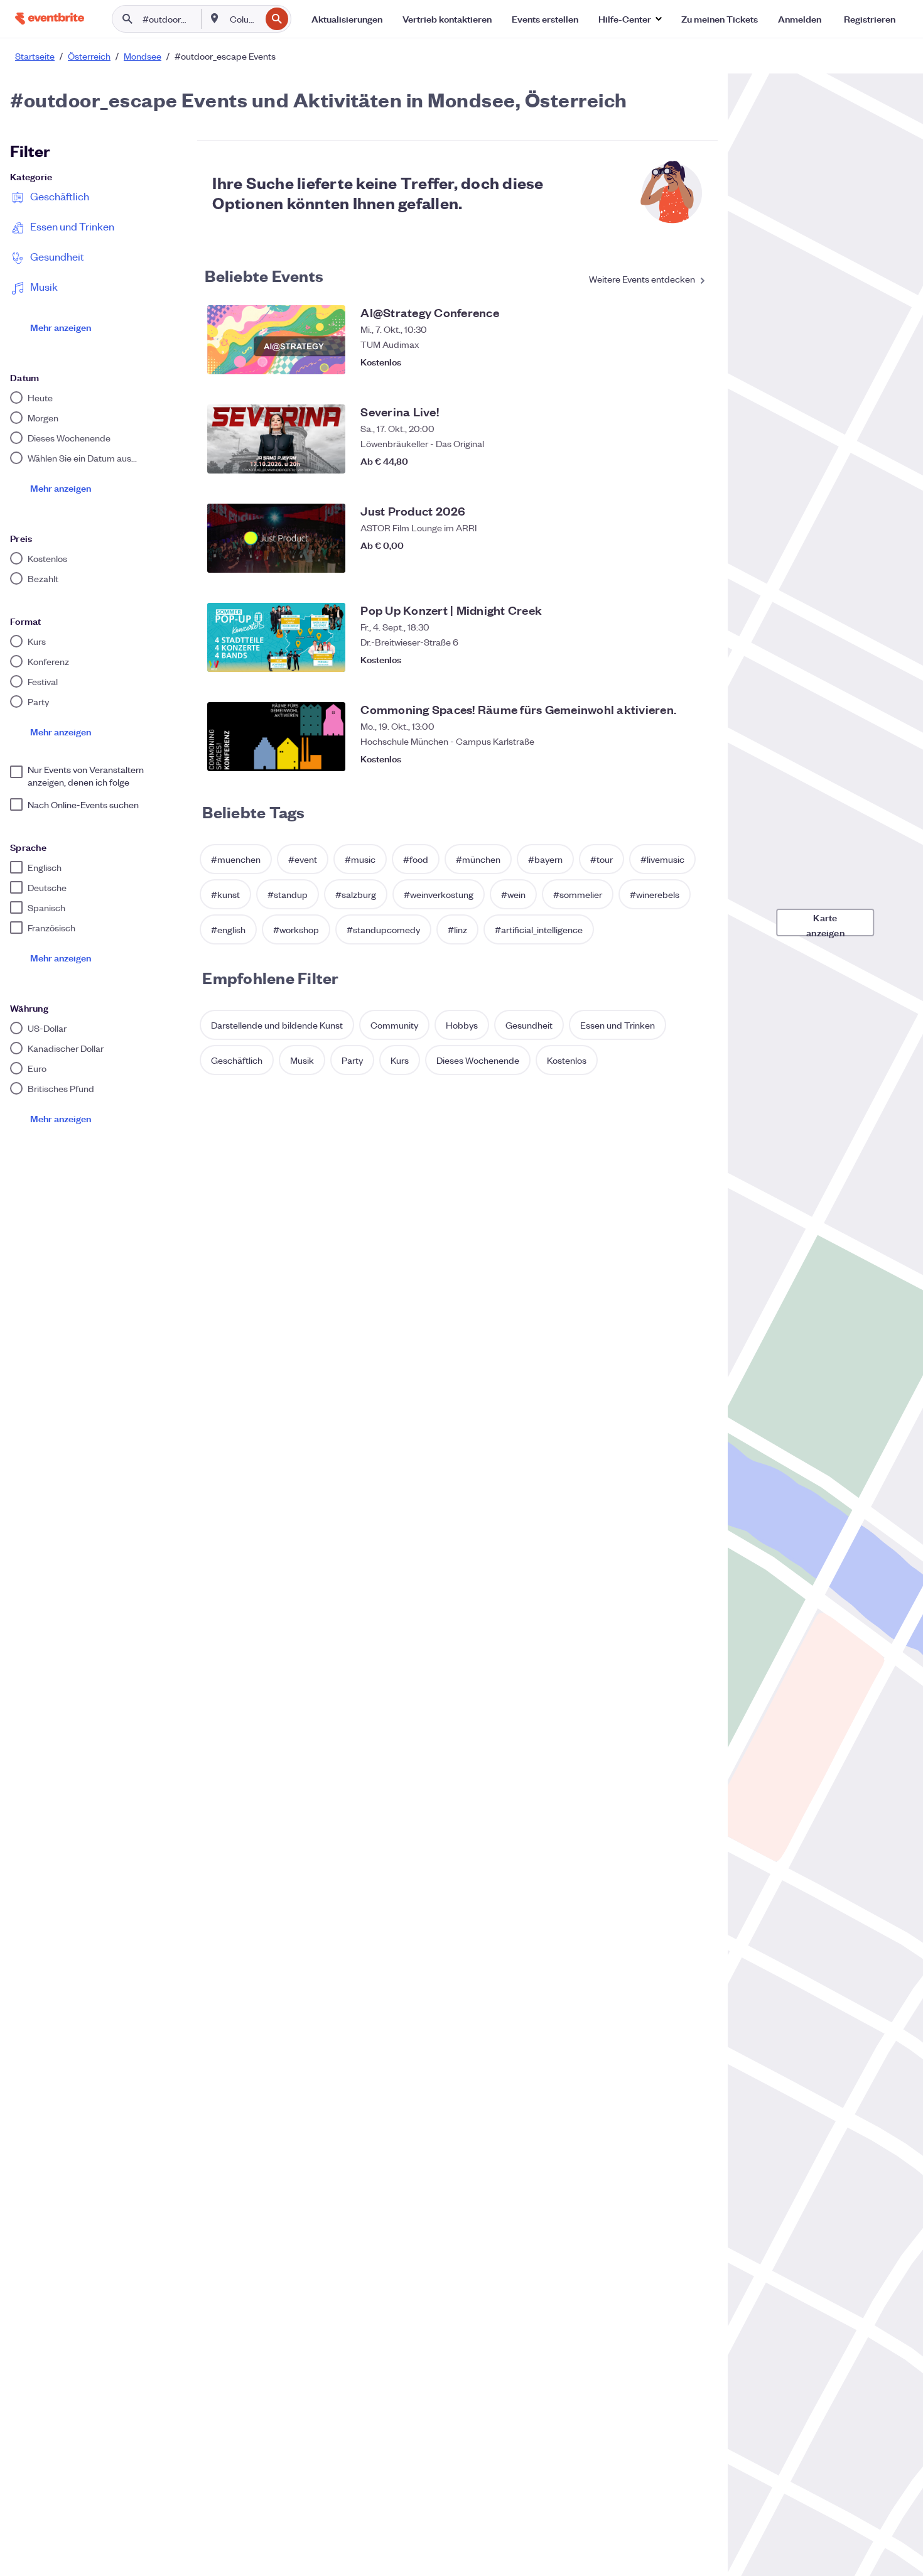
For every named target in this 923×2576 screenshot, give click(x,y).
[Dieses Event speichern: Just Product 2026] (695, 560)
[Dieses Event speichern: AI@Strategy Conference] (695, 362)
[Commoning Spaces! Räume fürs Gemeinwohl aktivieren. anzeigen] (276, 737)
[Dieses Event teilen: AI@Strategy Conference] (670, 362)
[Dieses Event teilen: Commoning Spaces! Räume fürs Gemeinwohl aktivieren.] (670, 759)
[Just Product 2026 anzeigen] (276, 538)
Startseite (35, 56)
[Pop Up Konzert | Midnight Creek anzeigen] (276, 637)
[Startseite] (50, 19)
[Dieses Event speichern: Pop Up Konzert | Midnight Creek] (695, 659)
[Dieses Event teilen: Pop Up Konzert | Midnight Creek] (670, 659)
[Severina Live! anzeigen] (276, 439)
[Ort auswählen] (215, 18)
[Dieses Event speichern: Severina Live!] (695, 461)
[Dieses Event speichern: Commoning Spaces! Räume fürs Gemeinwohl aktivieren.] (695, 759)
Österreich (89, 56)
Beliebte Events (264, 275)
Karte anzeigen (825, 923)
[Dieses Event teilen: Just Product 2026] (670, 560)
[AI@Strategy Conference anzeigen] (276, 340)
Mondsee (143, 56)
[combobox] (244, 19)
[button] (630, 19)
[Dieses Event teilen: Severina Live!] (670, 461)
